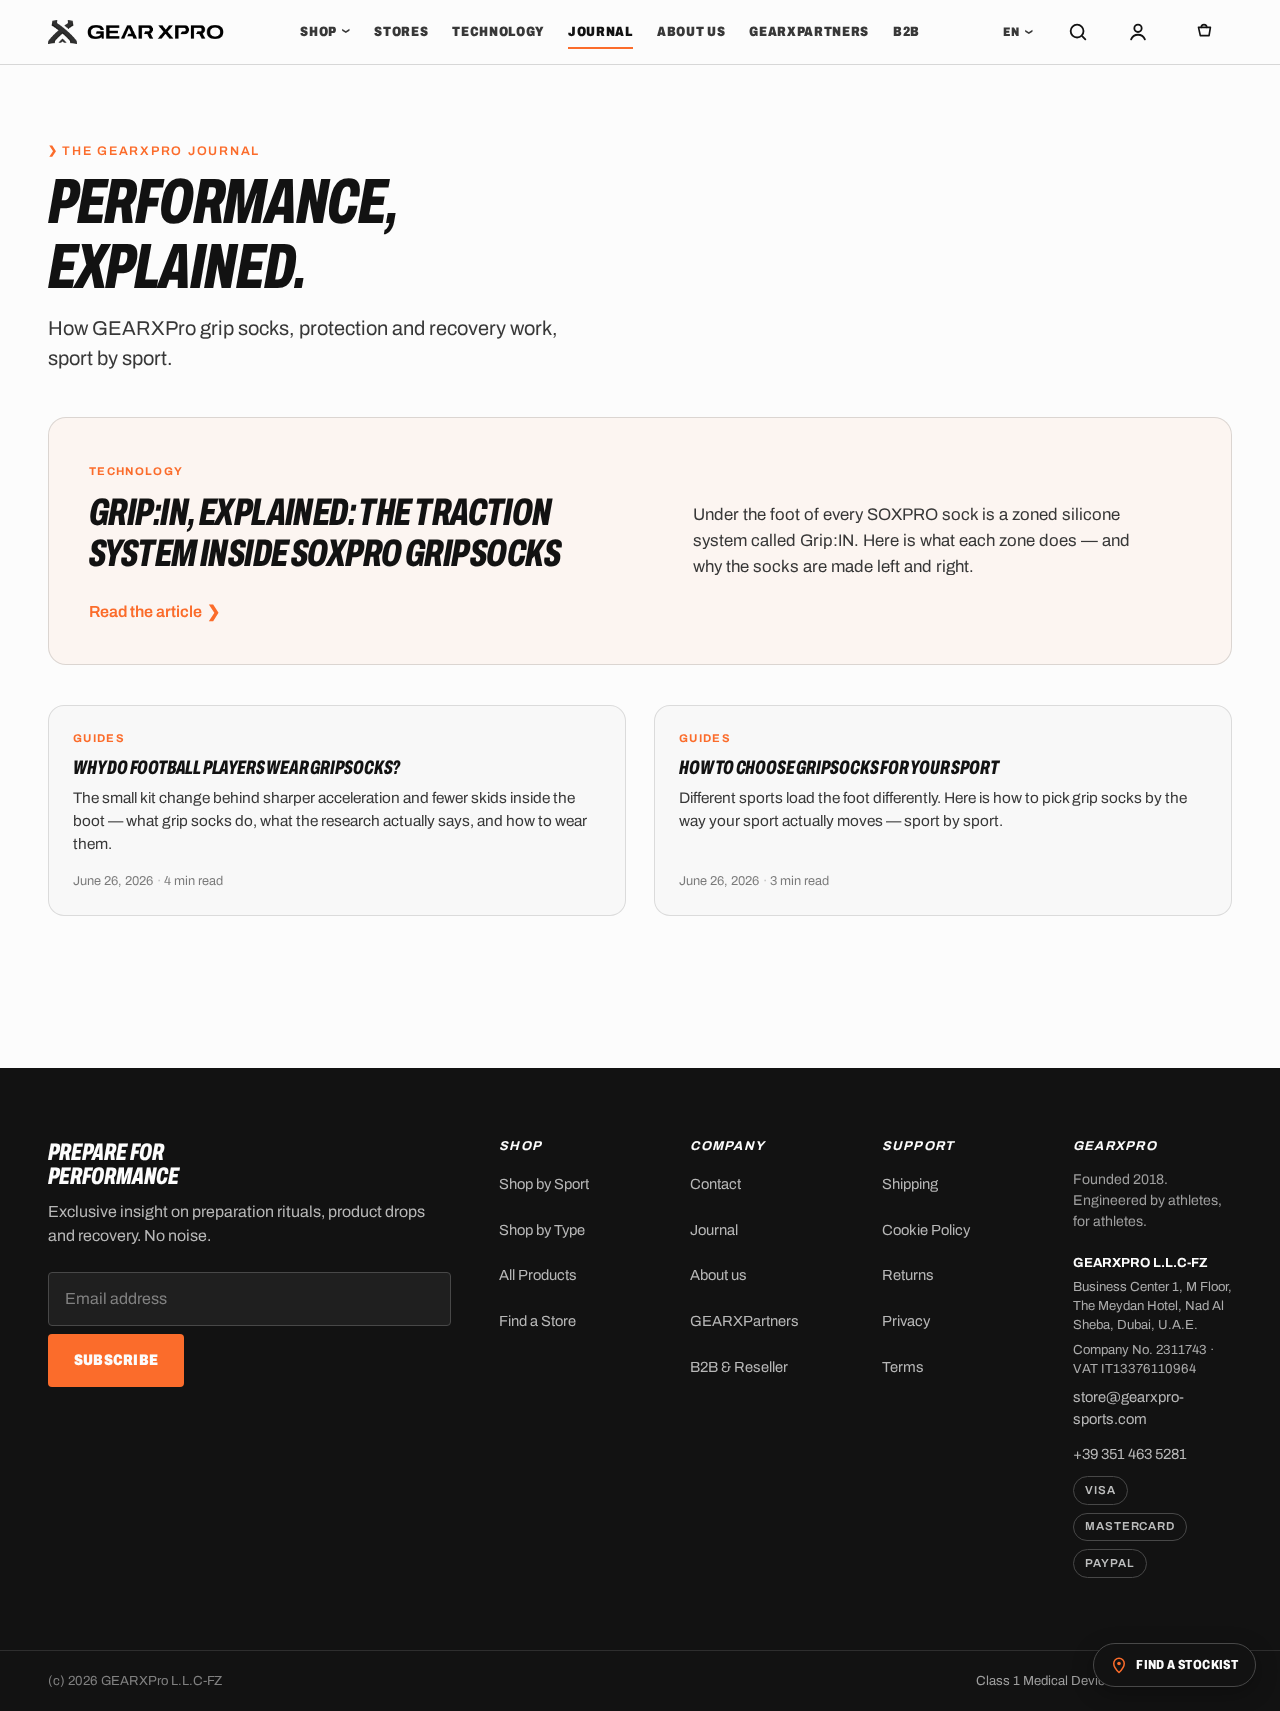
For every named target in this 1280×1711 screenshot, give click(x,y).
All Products (538, 1275)
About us (691, 31)
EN (1018, 32)
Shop (325, 31)
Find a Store (537, 1321)
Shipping (910, 1184)
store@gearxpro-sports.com (1128, 1407)
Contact (715, 1184)
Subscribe (116, 1360)
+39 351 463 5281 (1130, 1454)
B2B (906, 31)
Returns (908, 1275)
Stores (401, 31)
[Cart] (1204, 32)
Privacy (906, 1321)
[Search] (1078, 32)
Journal (600, 31)
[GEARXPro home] (136, 32)
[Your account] (1138, 32)
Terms (903, 1367)
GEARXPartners (809, 31)
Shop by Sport (544, 1184)
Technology (498, 31)
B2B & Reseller (739, 1367)
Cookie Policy (926, 1230)
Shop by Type (542, 1230)
